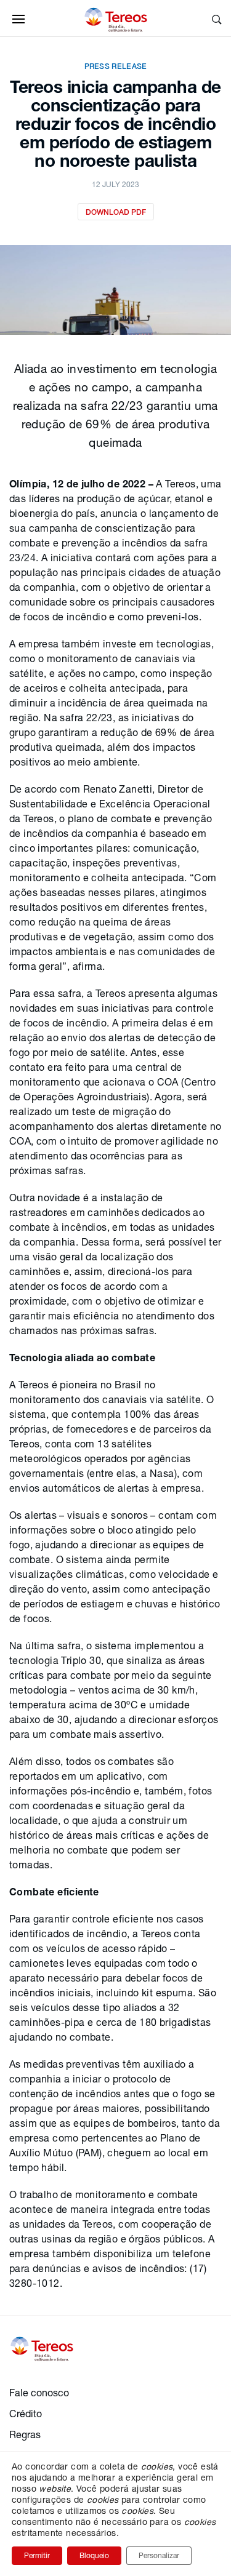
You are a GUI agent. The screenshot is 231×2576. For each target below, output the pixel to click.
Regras (25, 2434)
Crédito (26, 2413)
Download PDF (116, 212)
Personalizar (159, 2555)
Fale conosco (39, 2392)
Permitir (37, 2555)
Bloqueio (94, 2555)
